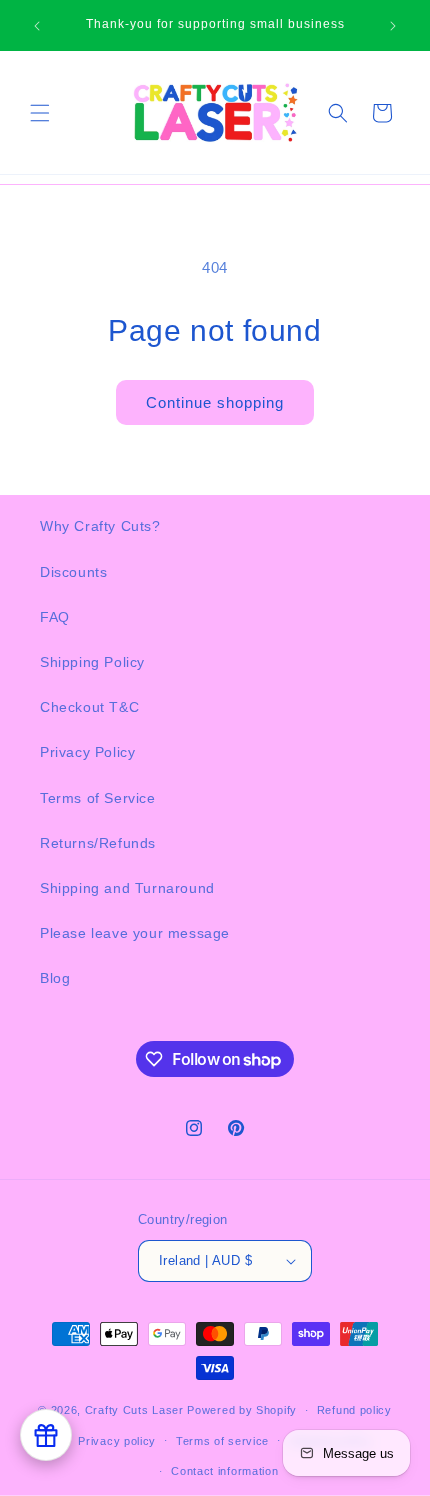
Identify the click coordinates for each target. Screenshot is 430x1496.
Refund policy (354, 1410)
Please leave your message (135, 933)
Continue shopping (215, 402)
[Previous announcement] (37, 26)
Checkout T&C (89, 707)
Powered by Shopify (242, 1410)
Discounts (73, 572)
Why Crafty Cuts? (100, 526)
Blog (55, 978)
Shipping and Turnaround (127, 888)
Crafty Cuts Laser (136, 1410)
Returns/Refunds (98, 843)
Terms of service (222, 1441)
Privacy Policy (87, 752)
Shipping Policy (92, 662)
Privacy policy (117, 1441)
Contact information (224, 1471)
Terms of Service (98, 798)
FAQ (55, 617)
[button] (40, 113)
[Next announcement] (393, 26)
